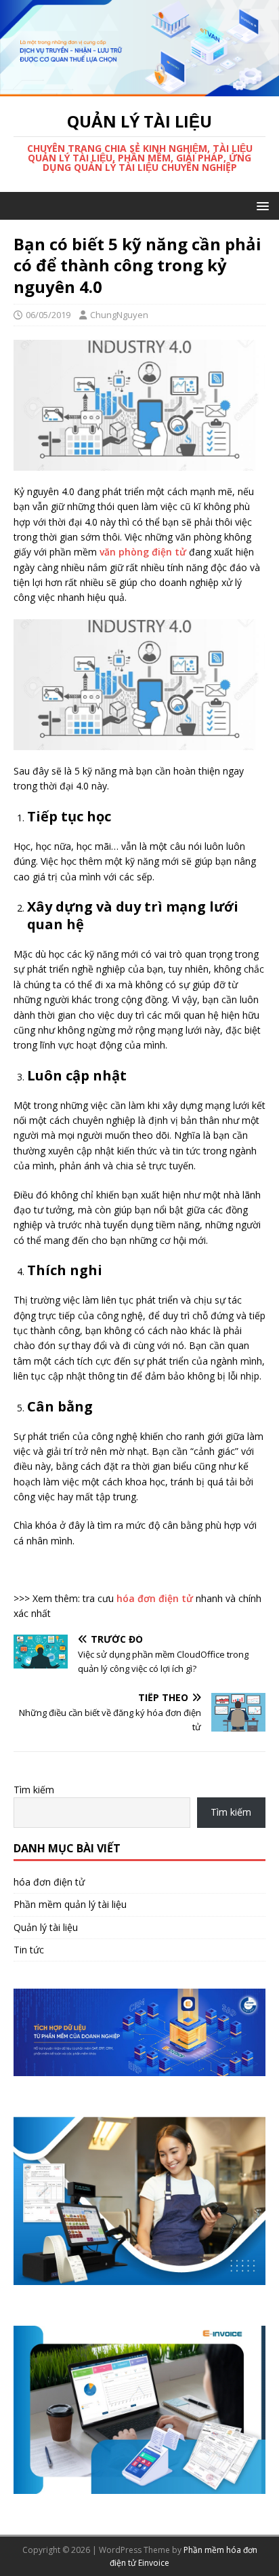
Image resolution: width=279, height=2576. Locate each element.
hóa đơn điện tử (155, 1598)
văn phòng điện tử (143, 552)
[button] (260, 205)
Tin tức (29, 1950)
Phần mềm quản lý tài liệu (70, 1904)
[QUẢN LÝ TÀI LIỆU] (139, 88)
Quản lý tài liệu (46, 1927)
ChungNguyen (119, 315)
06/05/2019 (48, 315)
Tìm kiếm (34, 1790)
